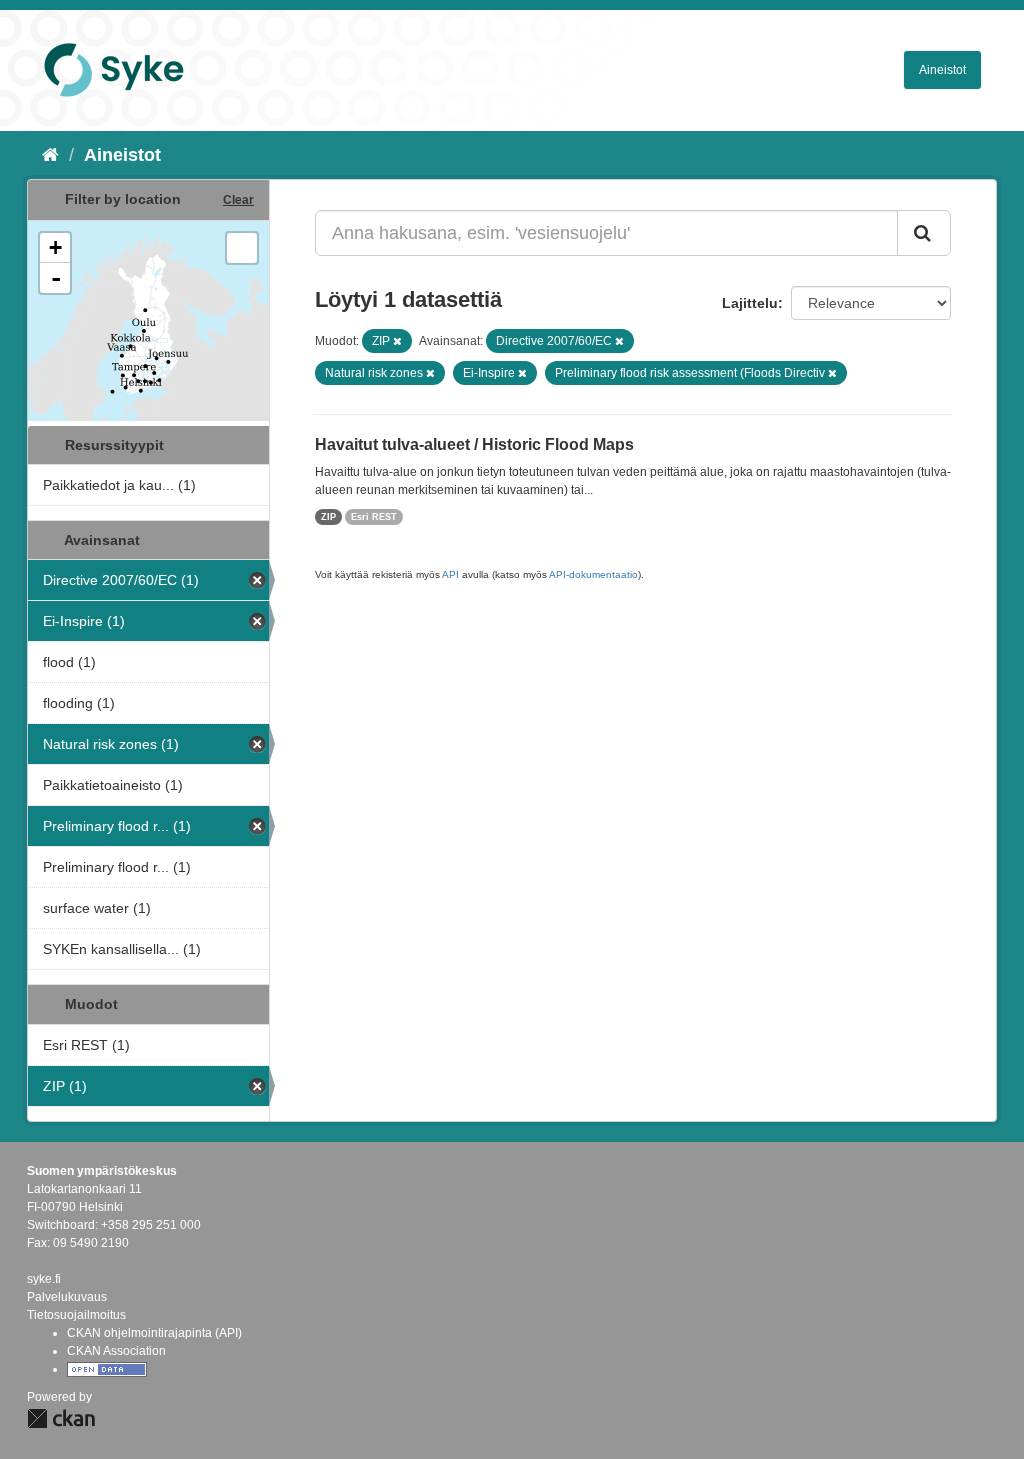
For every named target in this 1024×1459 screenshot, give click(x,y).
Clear (238, 200)
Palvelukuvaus (67, 1297)
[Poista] (397, 341)
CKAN (61, 1418)
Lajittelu (750, 303)
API (450, 574)
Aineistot (942, 70)
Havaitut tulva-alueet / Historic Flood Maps (474, 444)
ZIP (328, 517)
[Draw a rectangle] (242, 248)
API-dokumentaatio (593, 574)
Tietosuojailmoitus (76, 1315)
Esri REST (374, 517)
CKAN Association (116, 1351)
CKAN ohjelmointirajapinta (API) (154, 1333)
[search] (924, 233)
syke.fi (44, 1279)
